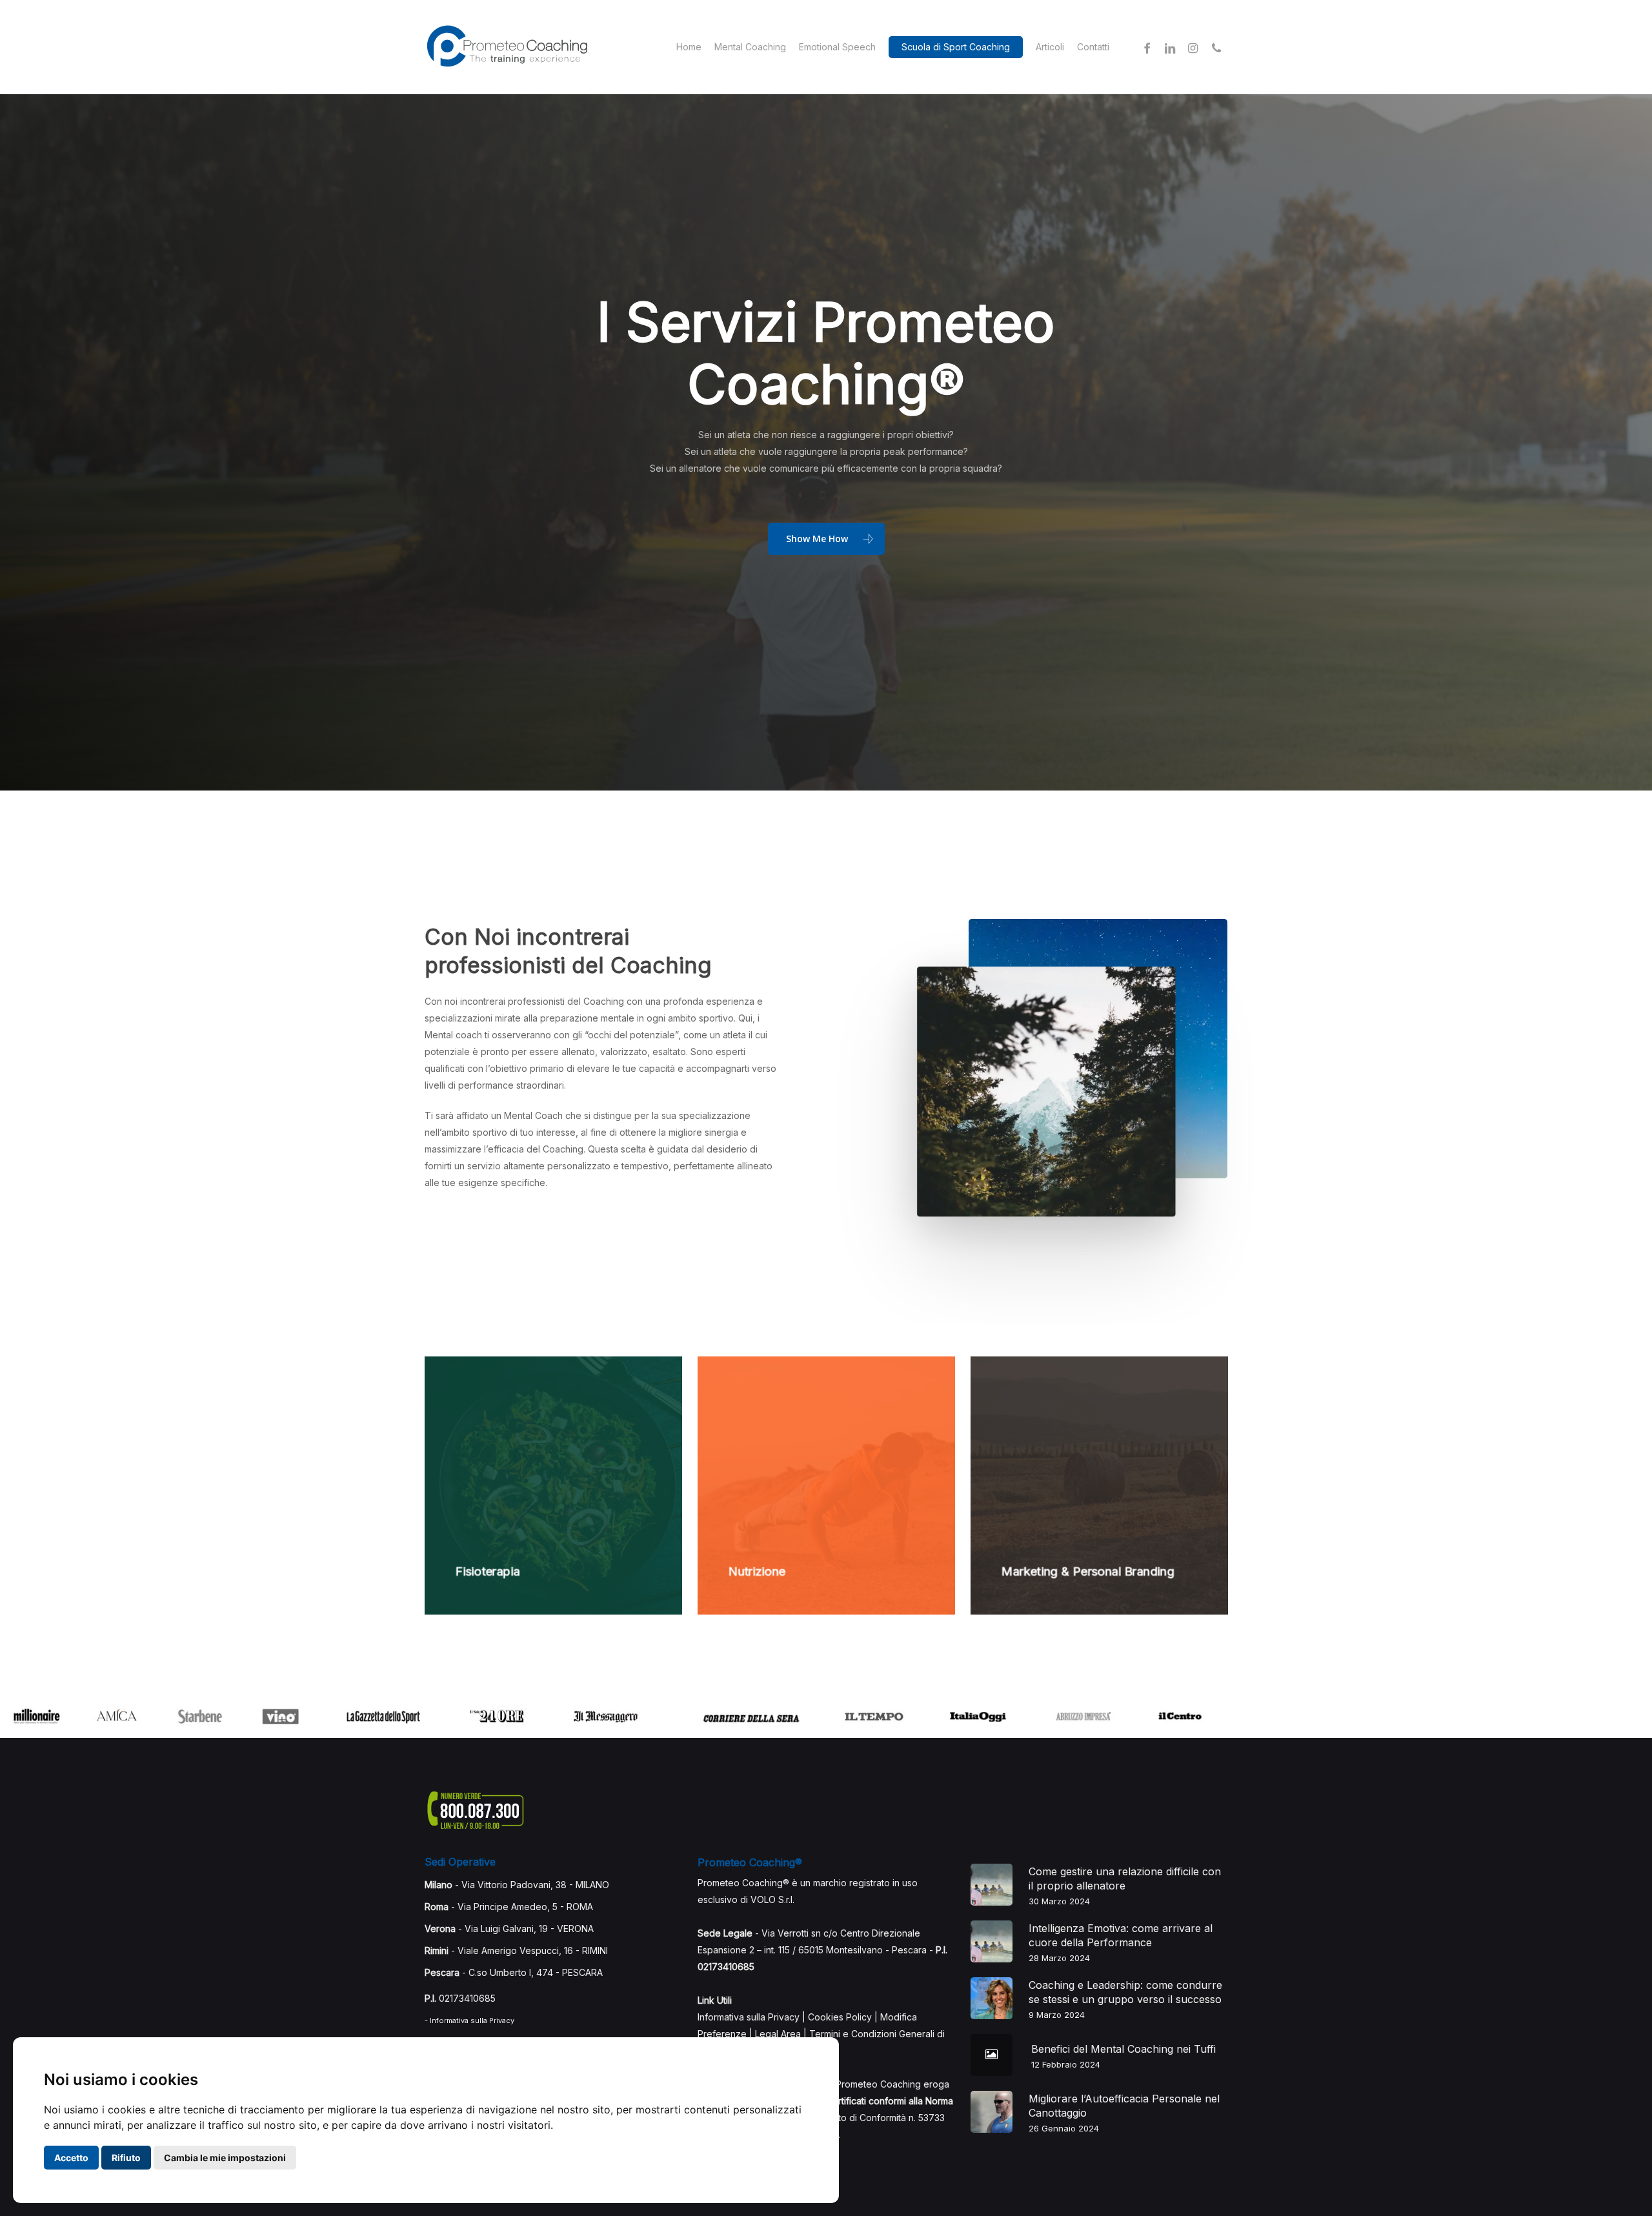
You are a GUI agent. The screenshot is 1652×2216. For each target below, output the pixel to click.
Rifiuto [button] (126, 2158)
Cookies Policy (840, 2017)
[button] (826, 539)
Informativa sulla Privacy (749, 2017)
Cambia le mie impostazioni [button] (225, 2158)
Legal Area (778, 2034)
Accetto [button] (71, 2158)
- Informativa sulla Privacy (469, 2020)
